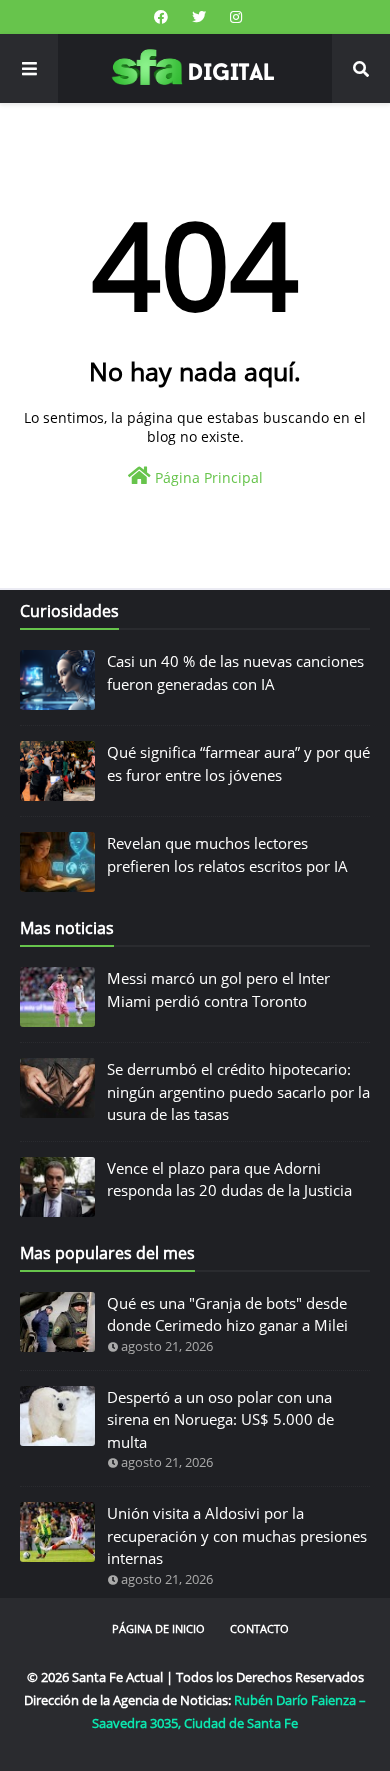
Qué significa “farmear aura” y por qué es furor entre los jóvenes (238, 763)
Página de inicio (158, 1628)
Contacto (259, 1628)
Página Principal (207, 477)
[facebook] (161, 17)
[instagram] (233, 17)
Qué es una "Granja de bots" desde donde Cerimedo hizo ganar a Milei (227, 1314)
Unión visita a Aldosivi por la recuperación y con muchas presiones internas (237, 1535)
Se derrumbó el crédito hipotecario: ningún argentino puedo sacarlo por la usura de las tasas (238, 1091)
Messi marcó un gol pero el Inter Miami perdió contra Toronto (218, 989)
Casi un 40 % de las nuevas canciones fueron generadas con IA (235, 672)
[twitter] (199, 17)
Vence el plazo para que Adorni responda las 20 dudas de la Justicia (229, 1179)
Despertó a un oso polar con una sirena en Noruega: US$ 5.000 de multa (220, 1419)
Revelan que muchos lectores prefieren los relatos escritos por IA (227, 854)
